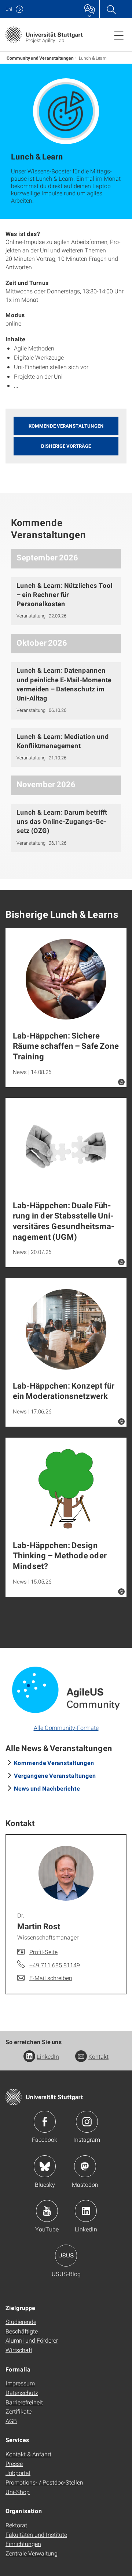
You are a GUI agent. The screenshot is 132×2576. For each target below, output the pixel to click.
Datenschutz (22, 2393)
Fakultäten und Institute (36, 2534)
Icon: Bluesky (45, 2166)
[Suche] (111, 9)
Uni (9, 9)
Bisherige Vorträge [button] (66, 446)
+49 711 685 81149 (55, 1965)
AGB (11, 2421)
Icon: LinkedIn (86, 2211)
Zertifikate (19, 2411)
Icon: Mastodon (85, 2166)
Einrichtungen (23, 2544)
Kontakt (98, 2056)
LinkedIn (48, 2056)
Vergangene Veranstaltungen (55, 1775)
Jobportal (18, 2473)
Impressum (20, 2383)
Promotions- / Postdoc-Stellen (44, 2482)
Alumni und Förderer (32, 2340)
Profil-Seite (43, 1952)
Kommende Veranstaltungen (54, 1763)
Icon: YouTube (47, 2211)
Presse (14, 2464)
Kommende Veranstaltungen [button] (66, 426)
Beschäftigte (22, 2331)
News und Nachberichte (47, 1788)
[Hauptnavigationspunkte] (119, 35)
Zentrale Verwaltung (32, 2553)
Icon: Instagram (87, 2122)
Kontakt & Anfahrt (28, 2454)
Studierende (21, 2322)
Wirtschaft (19, 2350)
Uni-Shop (18, 2492)
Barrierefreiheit (24, 2402)
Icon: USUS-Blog (66, 2256)
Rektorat (16, 2525)
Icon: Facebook (45, 2122)
